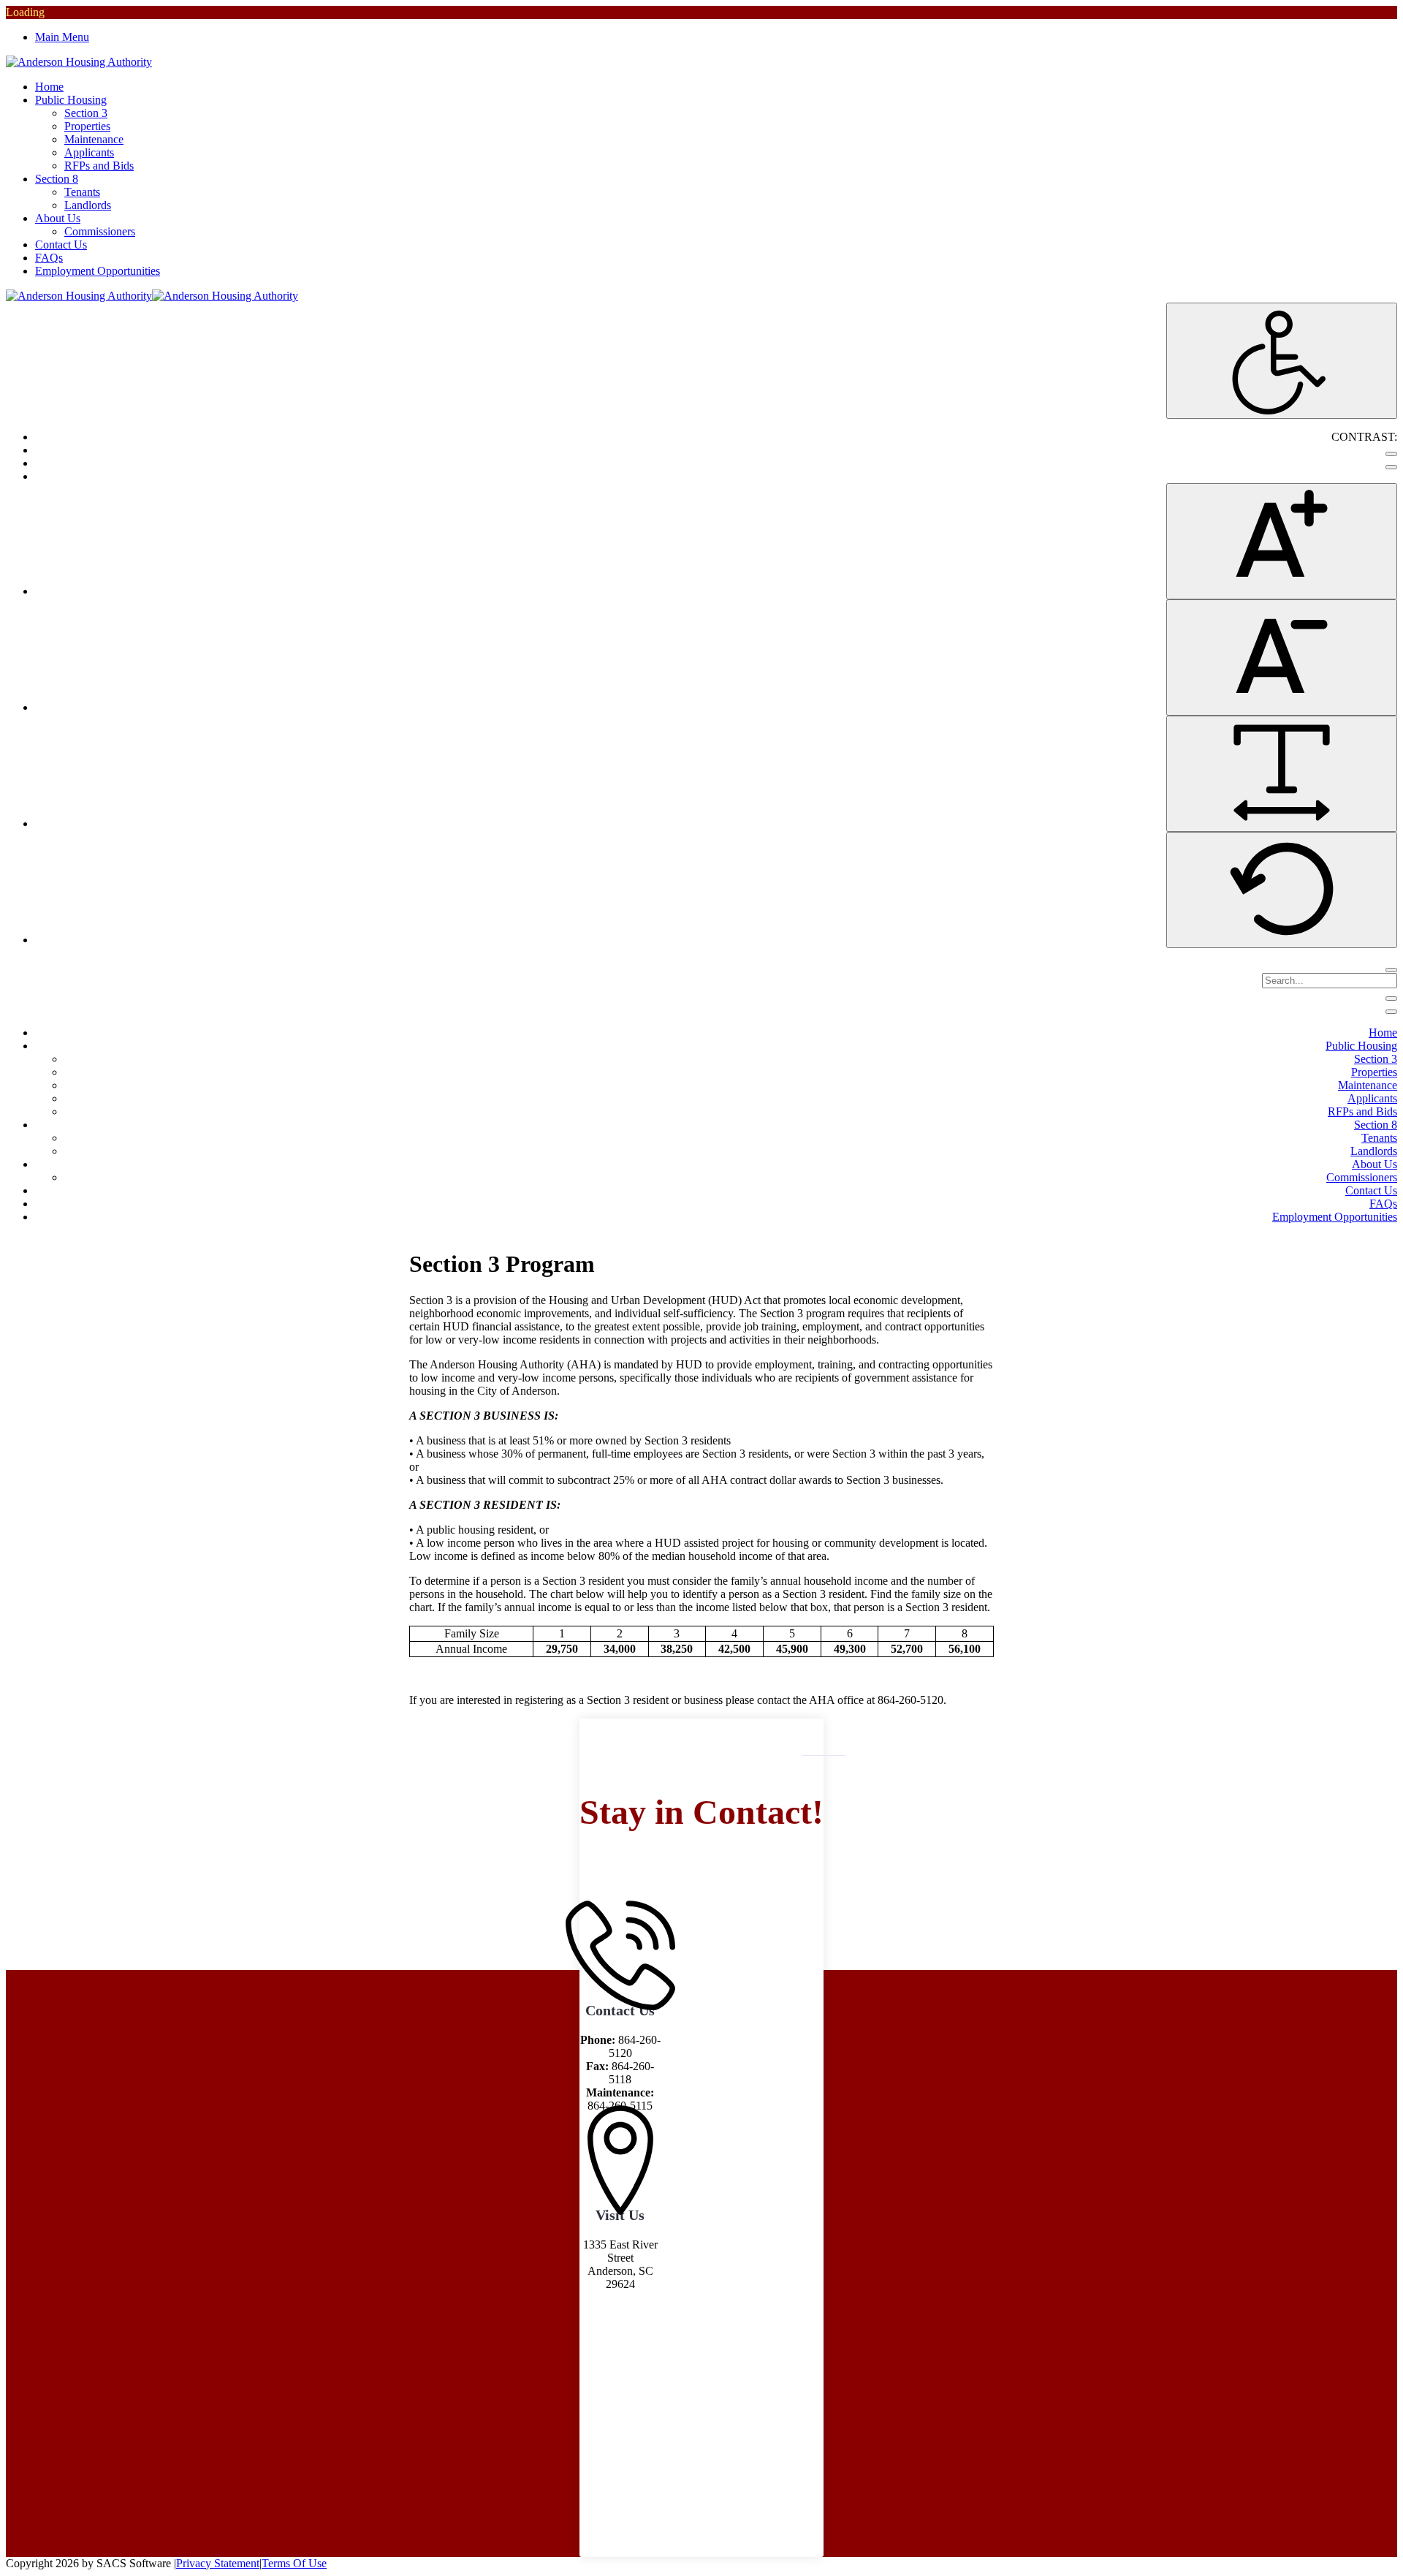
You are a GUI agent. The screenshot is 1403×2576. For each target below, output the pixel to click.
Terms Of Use (294, 2563)
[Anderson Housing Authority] (79, 62)
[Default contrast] (1391, 454)
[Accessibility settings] (1282, 361)
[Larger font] (1282, 541)
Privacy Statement (218, 2563)
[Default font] (1282, 890)
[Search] (1391, 970)
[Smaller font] (1282, 658)
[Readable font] (1282, 774)
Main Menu (62, 37)
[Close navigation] (1391, 1012)
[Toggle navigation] (1391, 999)
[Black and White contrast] (1391, 467)
